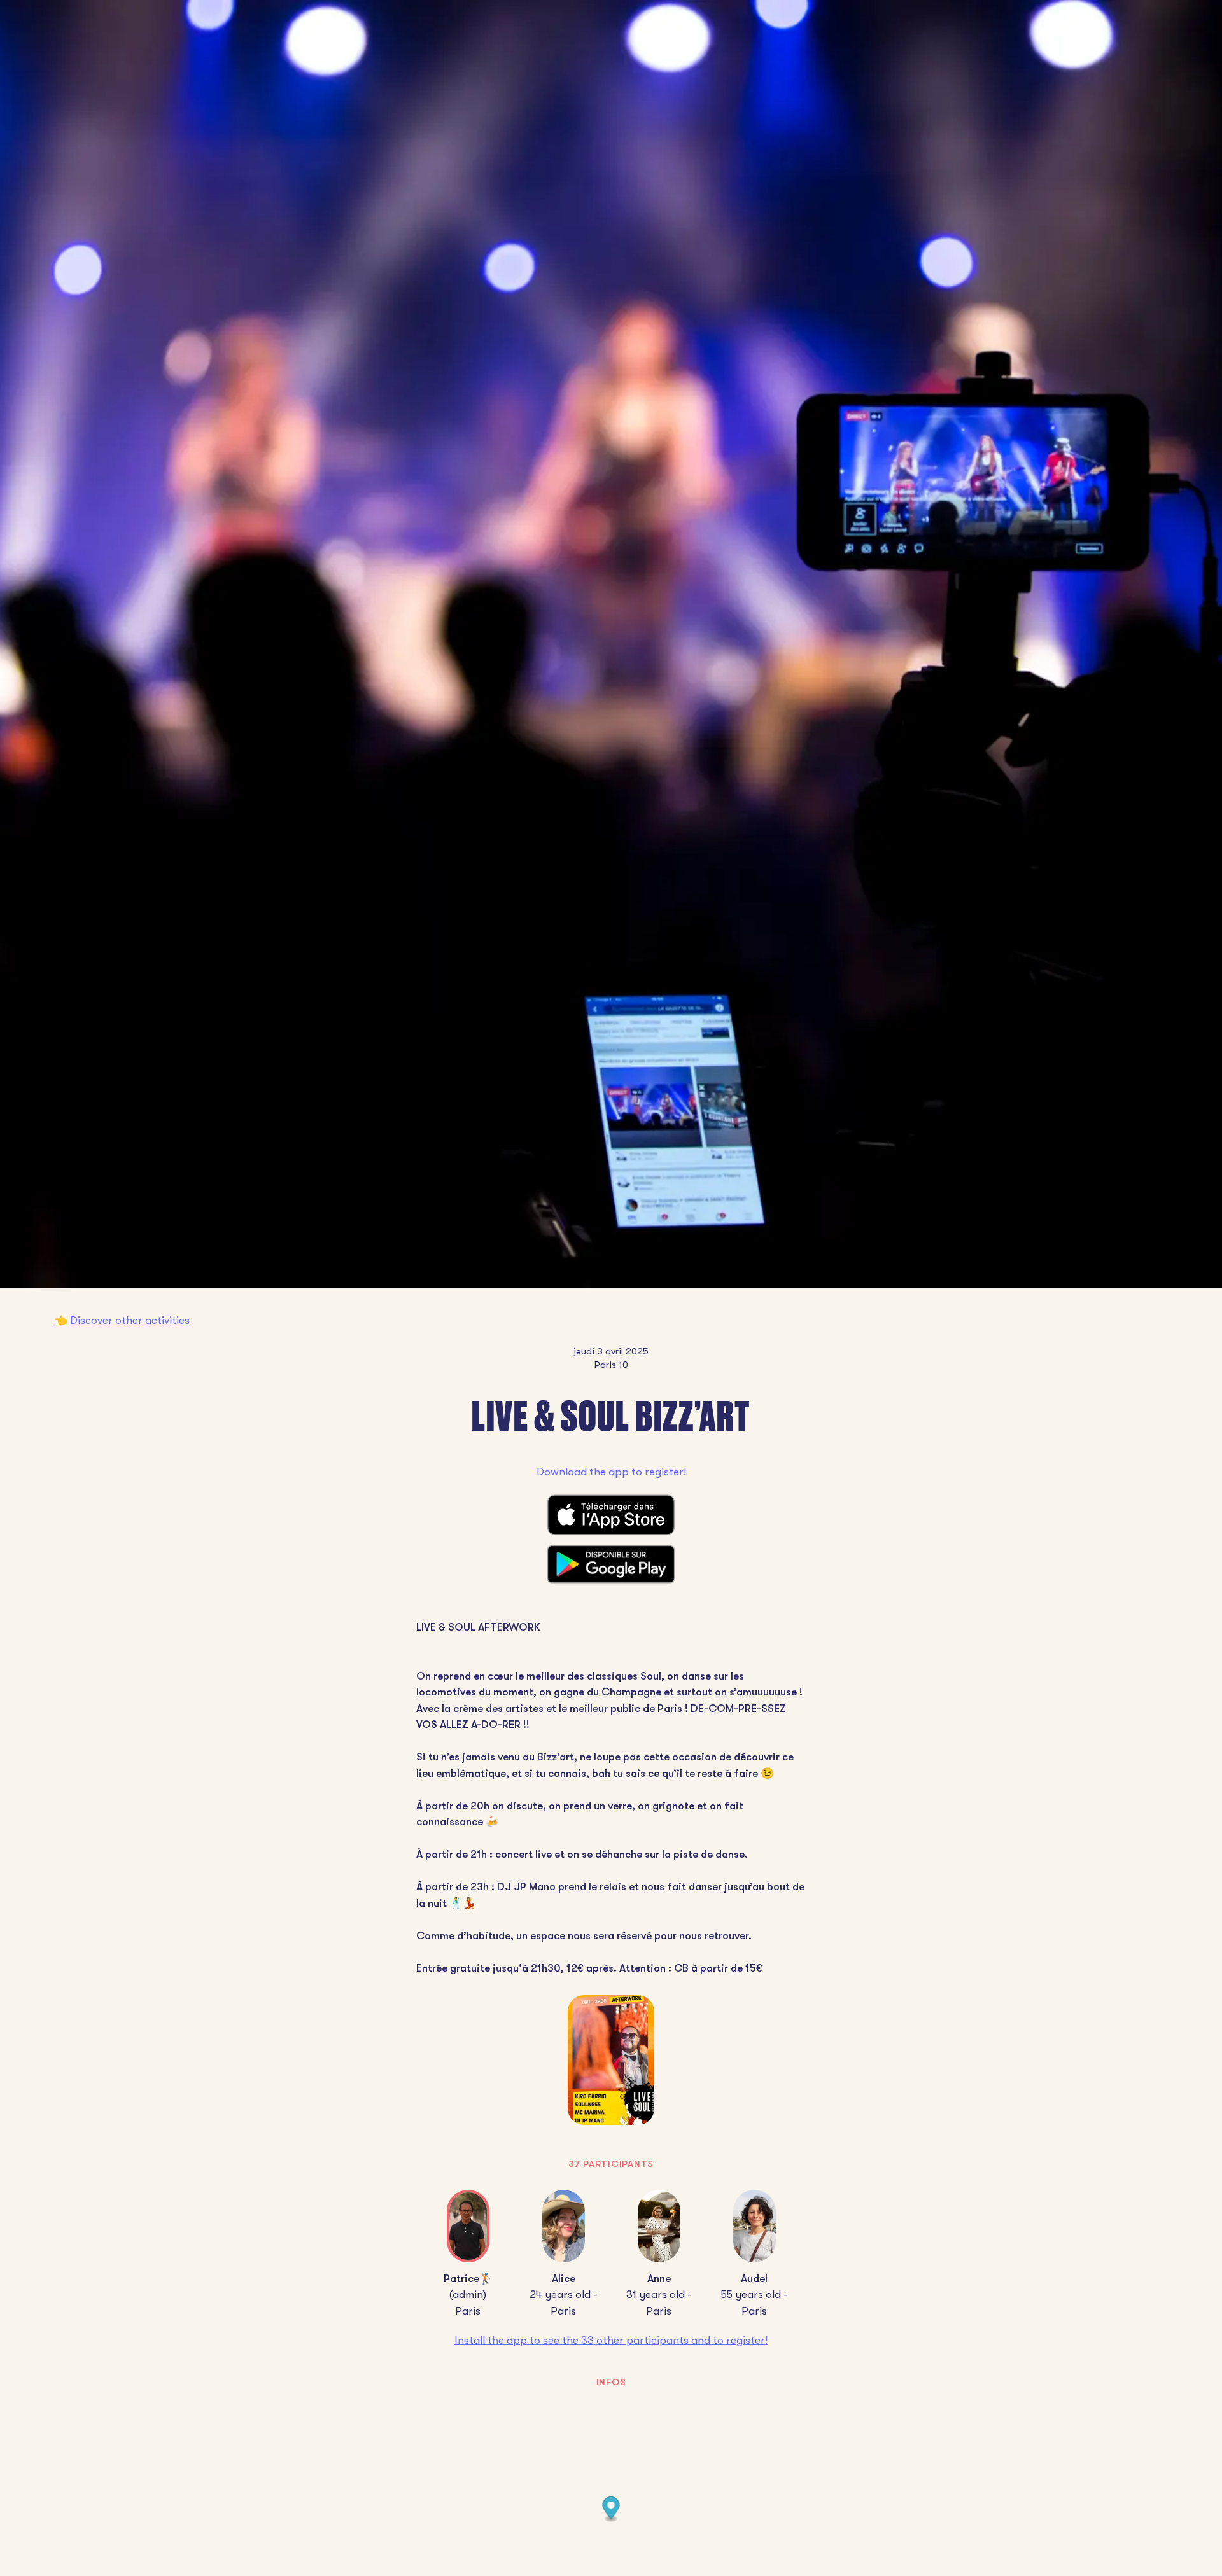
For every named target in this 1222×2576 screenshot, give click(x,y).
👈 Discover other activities (122, 1320)
